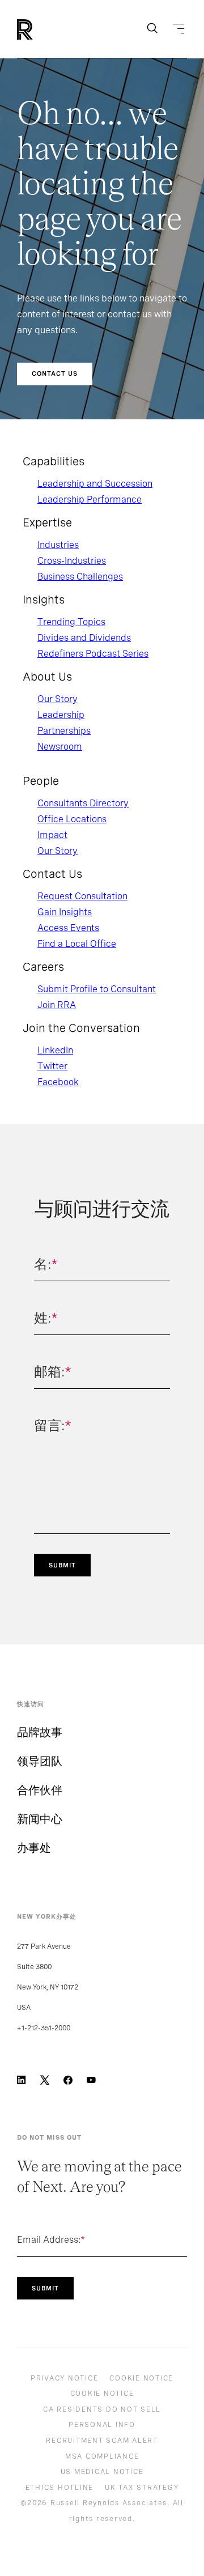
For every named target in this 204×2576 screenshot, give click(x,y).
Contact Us (55, 373)
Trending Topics (71, 622)
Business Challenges (80, 577)
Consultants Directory (83, 803)
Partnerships (64, 731)
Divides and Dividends (84, 638)
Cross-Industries (72, 561)
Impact (52, 835)
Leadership (61, 715)
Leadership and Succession (95, 484)
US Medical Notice (102, 2472)
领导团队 (40, 1761)
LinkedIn (55, 1050)
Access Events (68, 928)
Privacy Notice (65, 2378)
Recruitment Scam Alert (102, 2441)
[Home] (44, 29)
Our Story (58, 699)
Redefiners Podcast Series (93, 654)
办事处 (34, 1848)
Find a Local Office (77, 944)
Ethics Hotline (60, 2488)
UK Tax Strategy (142, 2488)
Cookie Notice (141, 2378)
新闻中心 (40, 1819)
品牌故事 (40, 1732)
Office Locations (72, 819)
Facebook (58, 1082)
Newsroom (60, 747)
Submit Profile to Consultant (97, 989)
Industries (58, 545)
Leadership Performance (90, 500)
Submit (62, 1565)
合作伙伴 (40, 1790)
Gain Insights (65, 912)
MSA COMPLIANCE (102, 2456)
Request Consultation (82, 896)
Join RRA (57, 1005)
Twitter (52, 1066)
